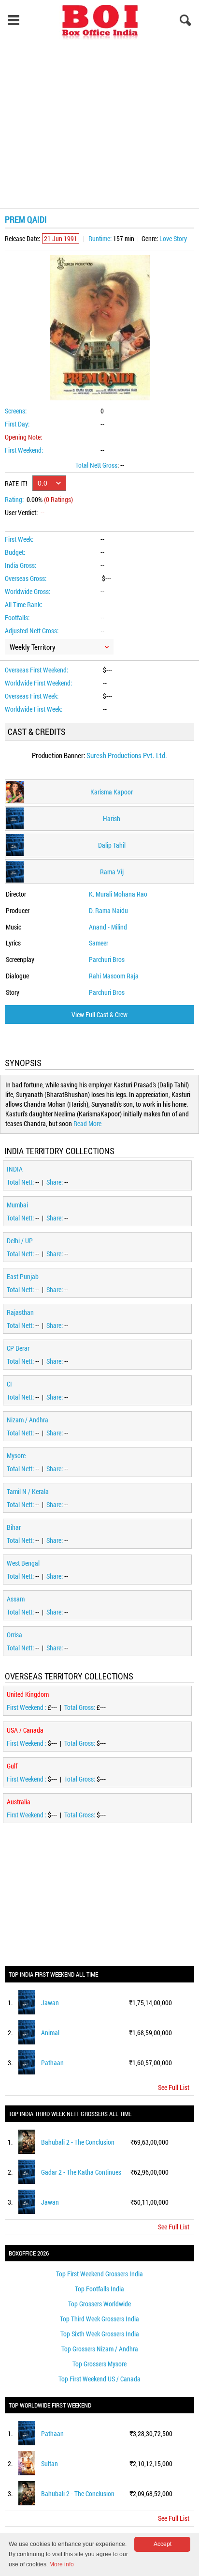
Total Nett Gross (96, 465)
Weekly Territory (33, 647)
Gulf (12, 1766)
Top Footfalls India (99, 2289)
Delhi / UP (20, 1241)
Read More (87, 1123)
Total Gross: (80, 1707)
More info (62, 2564)
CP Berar (18, 1348)
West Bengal (23, 1563)
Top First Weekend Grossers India (99, 2274)
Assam (16, 1599)
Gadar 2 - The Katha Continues (81, 2172)
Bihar (14, 1527)
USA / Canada (25, 1730)
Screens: (16, 411)
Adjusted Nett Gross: (32, 631)
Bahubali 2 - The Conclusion (78, 2142)
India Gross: (21, 565)
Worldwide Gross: (28, 591)
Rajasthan (20, 1312)
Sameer (99, 943)
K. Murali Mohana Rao (118, 894)
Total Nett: (21, 1182)
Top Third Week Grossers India (99, 2319)
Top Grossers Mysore (99, 2364)
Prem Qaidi (26, 219)
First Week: (19, 539)
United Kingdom (28, 1694)
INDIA (15, 1169)
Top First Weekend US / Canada (99, 2379)
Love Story (173, 238)
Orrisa (14, 1635)
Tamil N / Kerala (28, 1491)
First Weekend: (24, 450)
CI (9, 1384)
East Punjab (23, 1276)
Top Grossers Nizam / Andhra (100, 2349)
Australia (19, 1802)
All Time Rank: (23, 604)
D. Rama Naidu (108, 910)
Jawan (50, 2003)
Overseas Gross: (26, 578)
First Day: (17, 424)
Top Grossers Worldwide (99, 2304)
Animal (50, 2033)
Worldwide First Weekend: (38, 683)
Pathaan (52, 2063)
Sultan (50, 2463)
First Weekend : (27, 1707)
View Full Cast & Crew (99, 1014)
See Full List (174, 2087)
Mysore (16, 1456)
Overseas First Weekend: (36, 670)
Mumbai (17, 1205)
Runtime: (100, 238)
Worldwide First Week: (34, 709)
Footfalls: (17, 617)
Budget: (15, 552)
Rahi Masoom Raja (114, 976)
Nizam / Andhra (28, 1420)
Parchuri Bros (107, 959)
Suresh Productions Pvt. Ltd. (127, 755)
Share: (55, 1182)
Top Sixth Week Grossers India (100, 2334)
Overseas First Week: (32, 696)
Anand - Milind (108, 927)
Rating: (14, 499)
